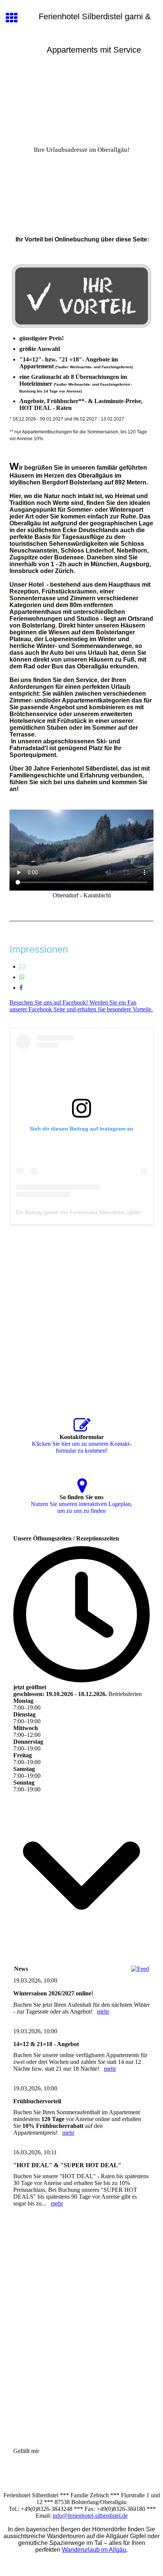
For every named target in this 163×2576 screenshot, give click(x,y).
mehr (103, 2011)
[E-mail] (22, 966)
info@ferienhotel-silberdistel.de (90, 2516)
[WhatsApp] (22, 977)
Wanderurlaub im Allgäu (94, 2550)
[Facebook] (21, 988)
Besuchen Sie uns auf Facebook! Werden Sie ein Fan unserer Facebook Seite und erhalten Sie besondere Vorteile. (81, 1006)
